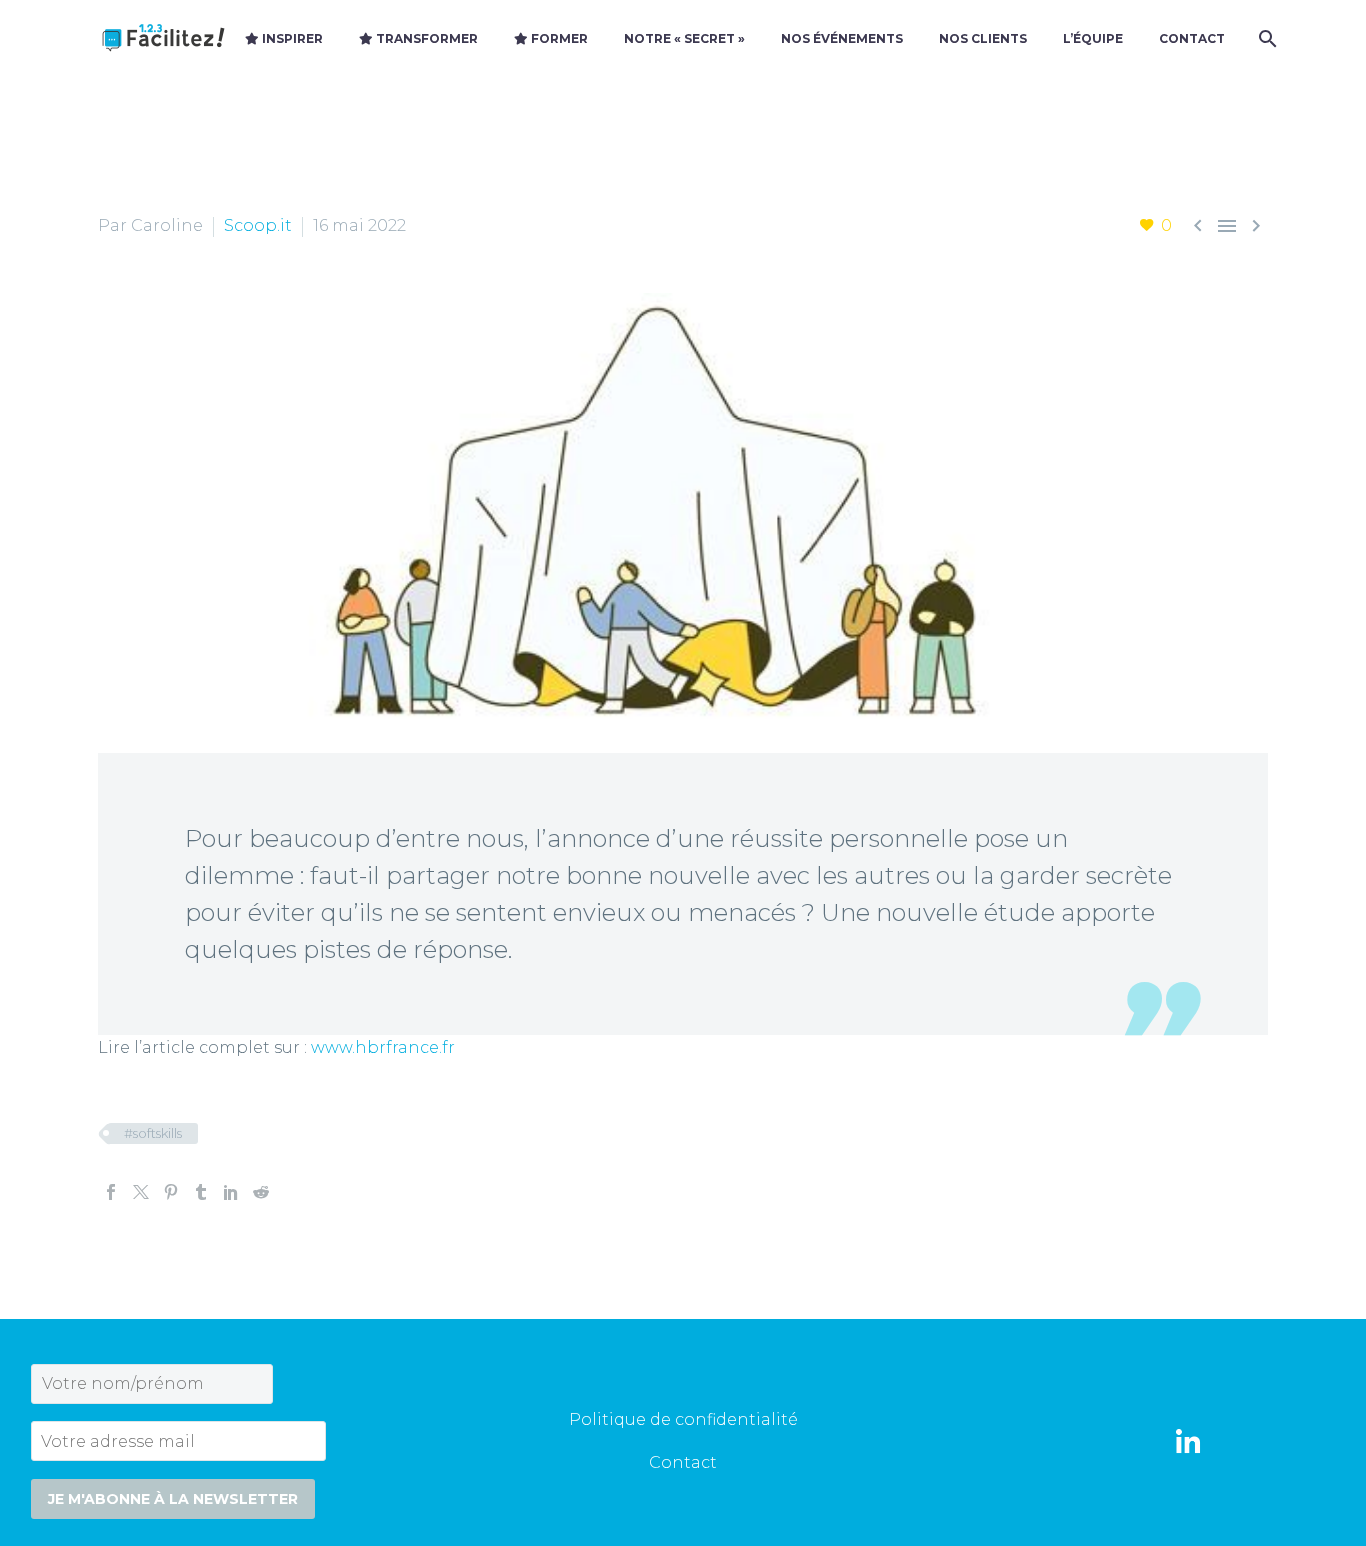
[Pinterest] (171, 1192)
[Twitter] (141, 1192)
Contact (1192, 39)
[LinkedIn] (231, 1192)
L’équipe (1093, 39)
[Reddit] (261, 1192)
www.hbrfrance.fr (383, 1047)
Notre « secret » (684, 39)
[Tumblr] (201, 1192)
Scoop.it (258, 225)
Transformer (425, 39)
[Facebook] (111, 1192)
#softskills (153, 1133)
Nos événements (842, 39)
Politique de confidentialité (683, 1419)
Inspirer (291, 39)
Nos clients (983, 39)
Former (558, 39)
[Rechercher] (1265, 39)
